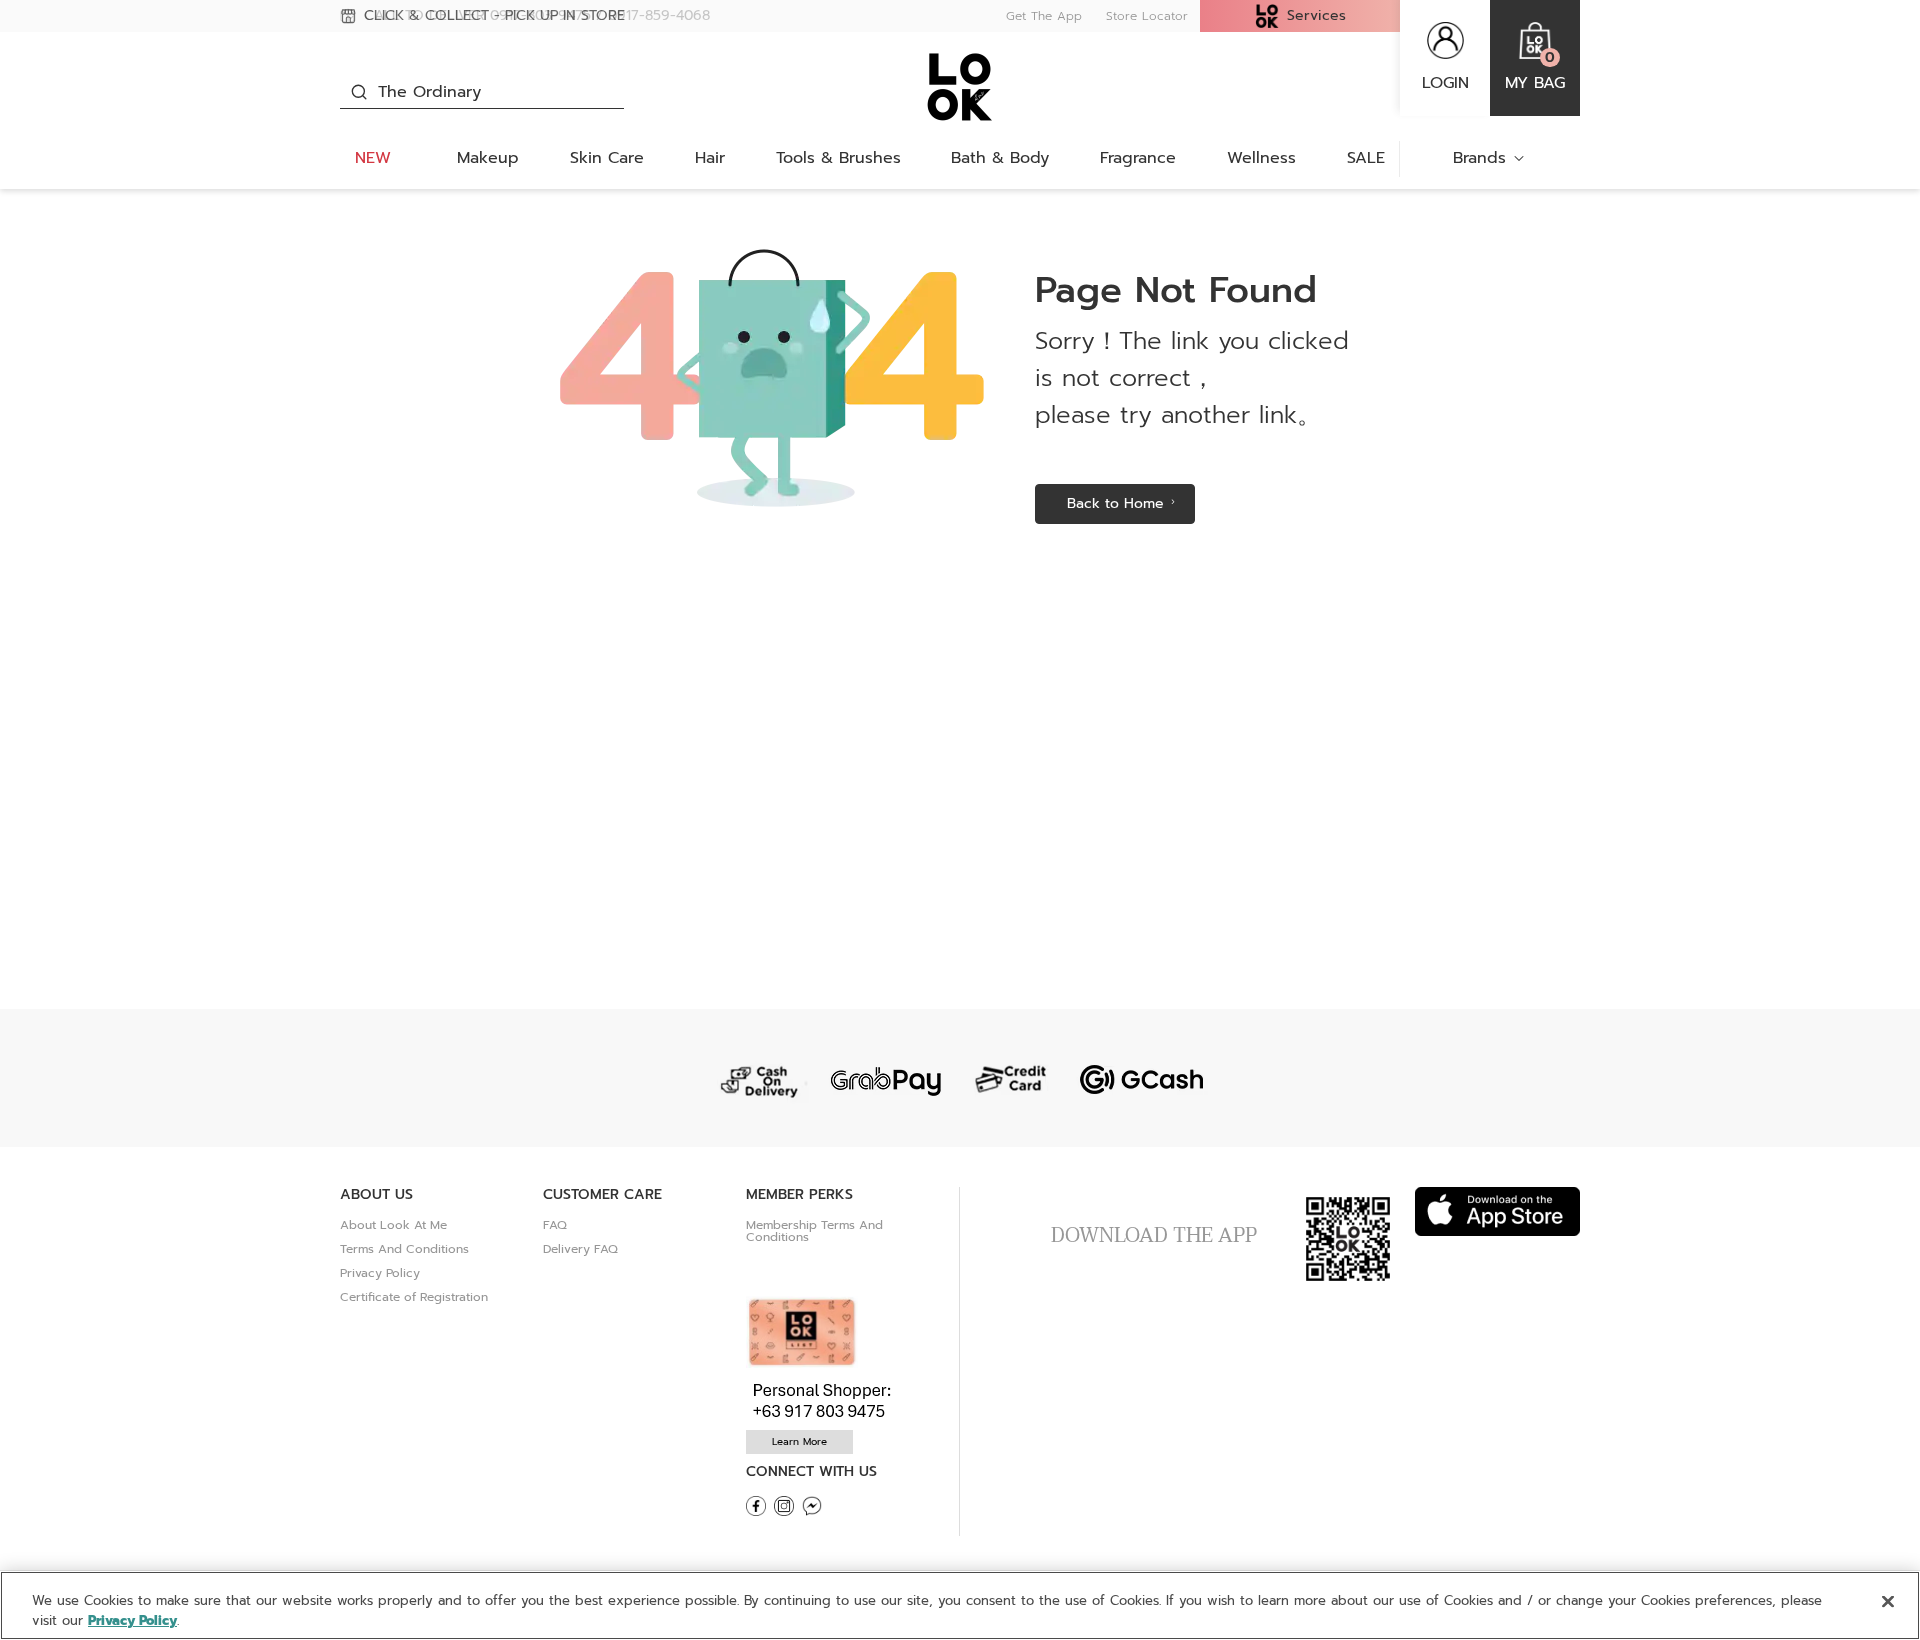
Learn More (799, 1441)
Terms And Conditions (404, 1249)
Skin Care (607, 158)
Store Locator (1147, 16)
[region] (960, 1605)
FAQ (555, 1225)
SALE (1366, 158)
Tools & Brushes (838, 158)
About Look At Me (393, 1225)
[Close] (1888, 1602)
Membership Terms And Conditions (814, 1231)
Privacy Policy (380, 1273)
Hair (710, 158)
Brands (1479, 158)
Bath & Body (1000, 158)
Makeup (488, 158)
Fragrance (1138, 158)
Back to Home (1115, 503)
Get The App (1044, 16)
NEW (373, 158)
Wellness (1261, 158)
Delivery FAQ (580, 1249)
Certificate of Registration (414, 1297)
